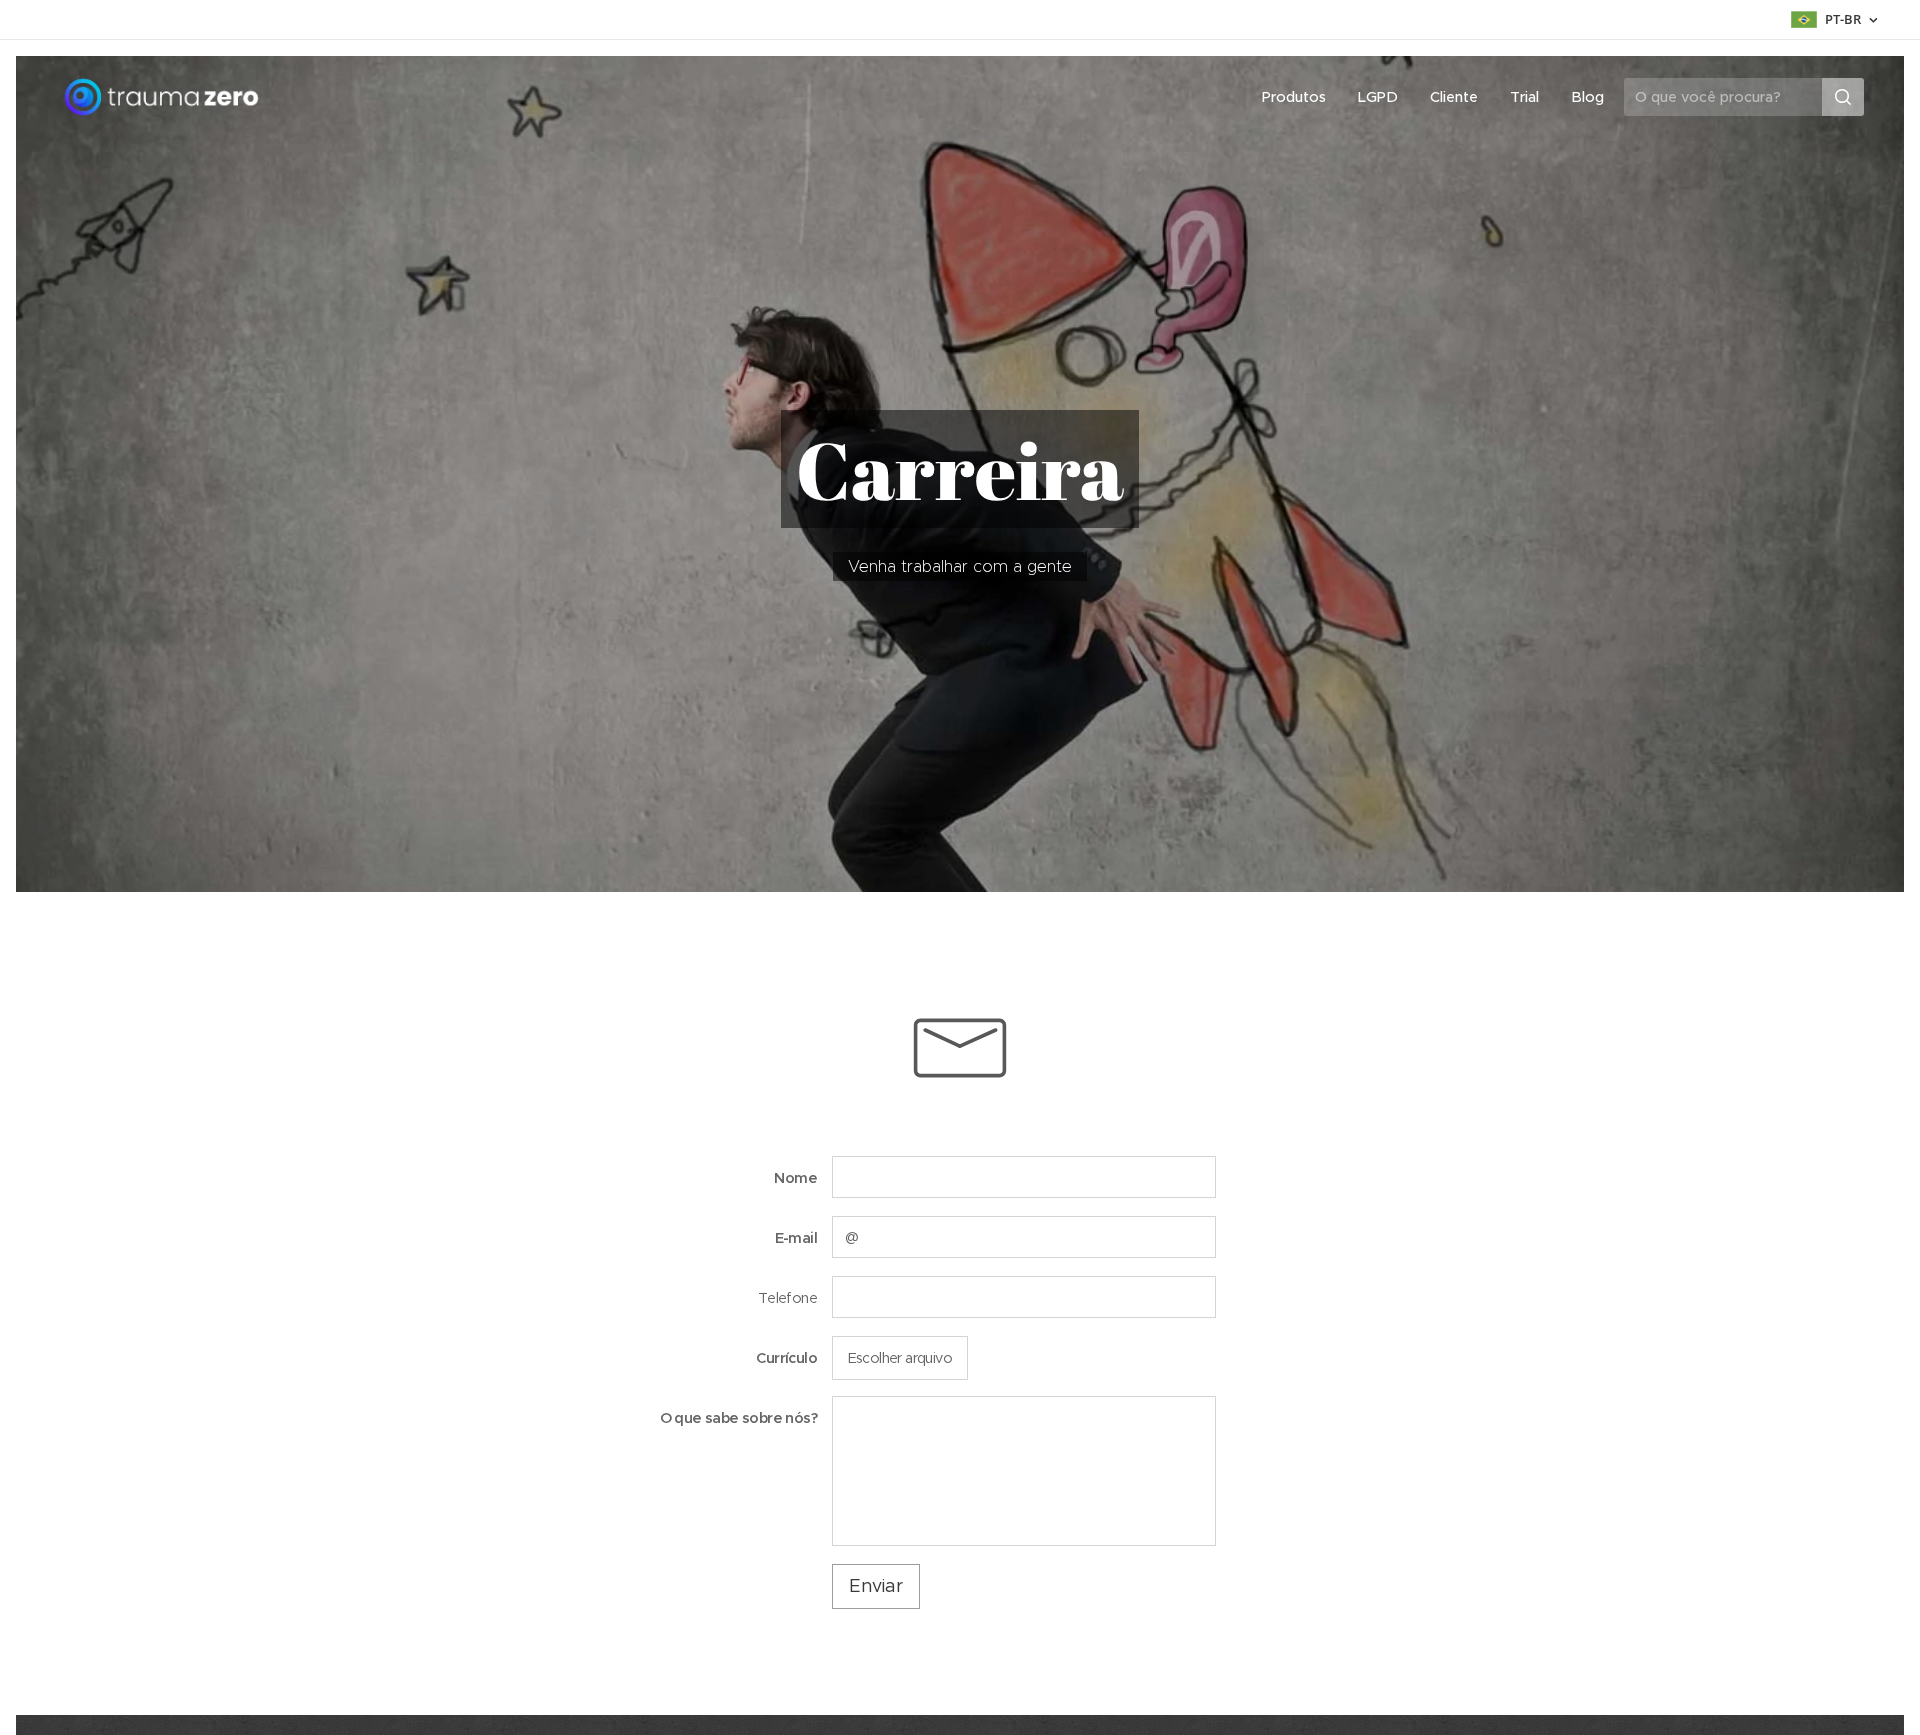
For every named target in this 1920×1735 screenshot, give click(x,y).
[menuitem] (1299, 97)
